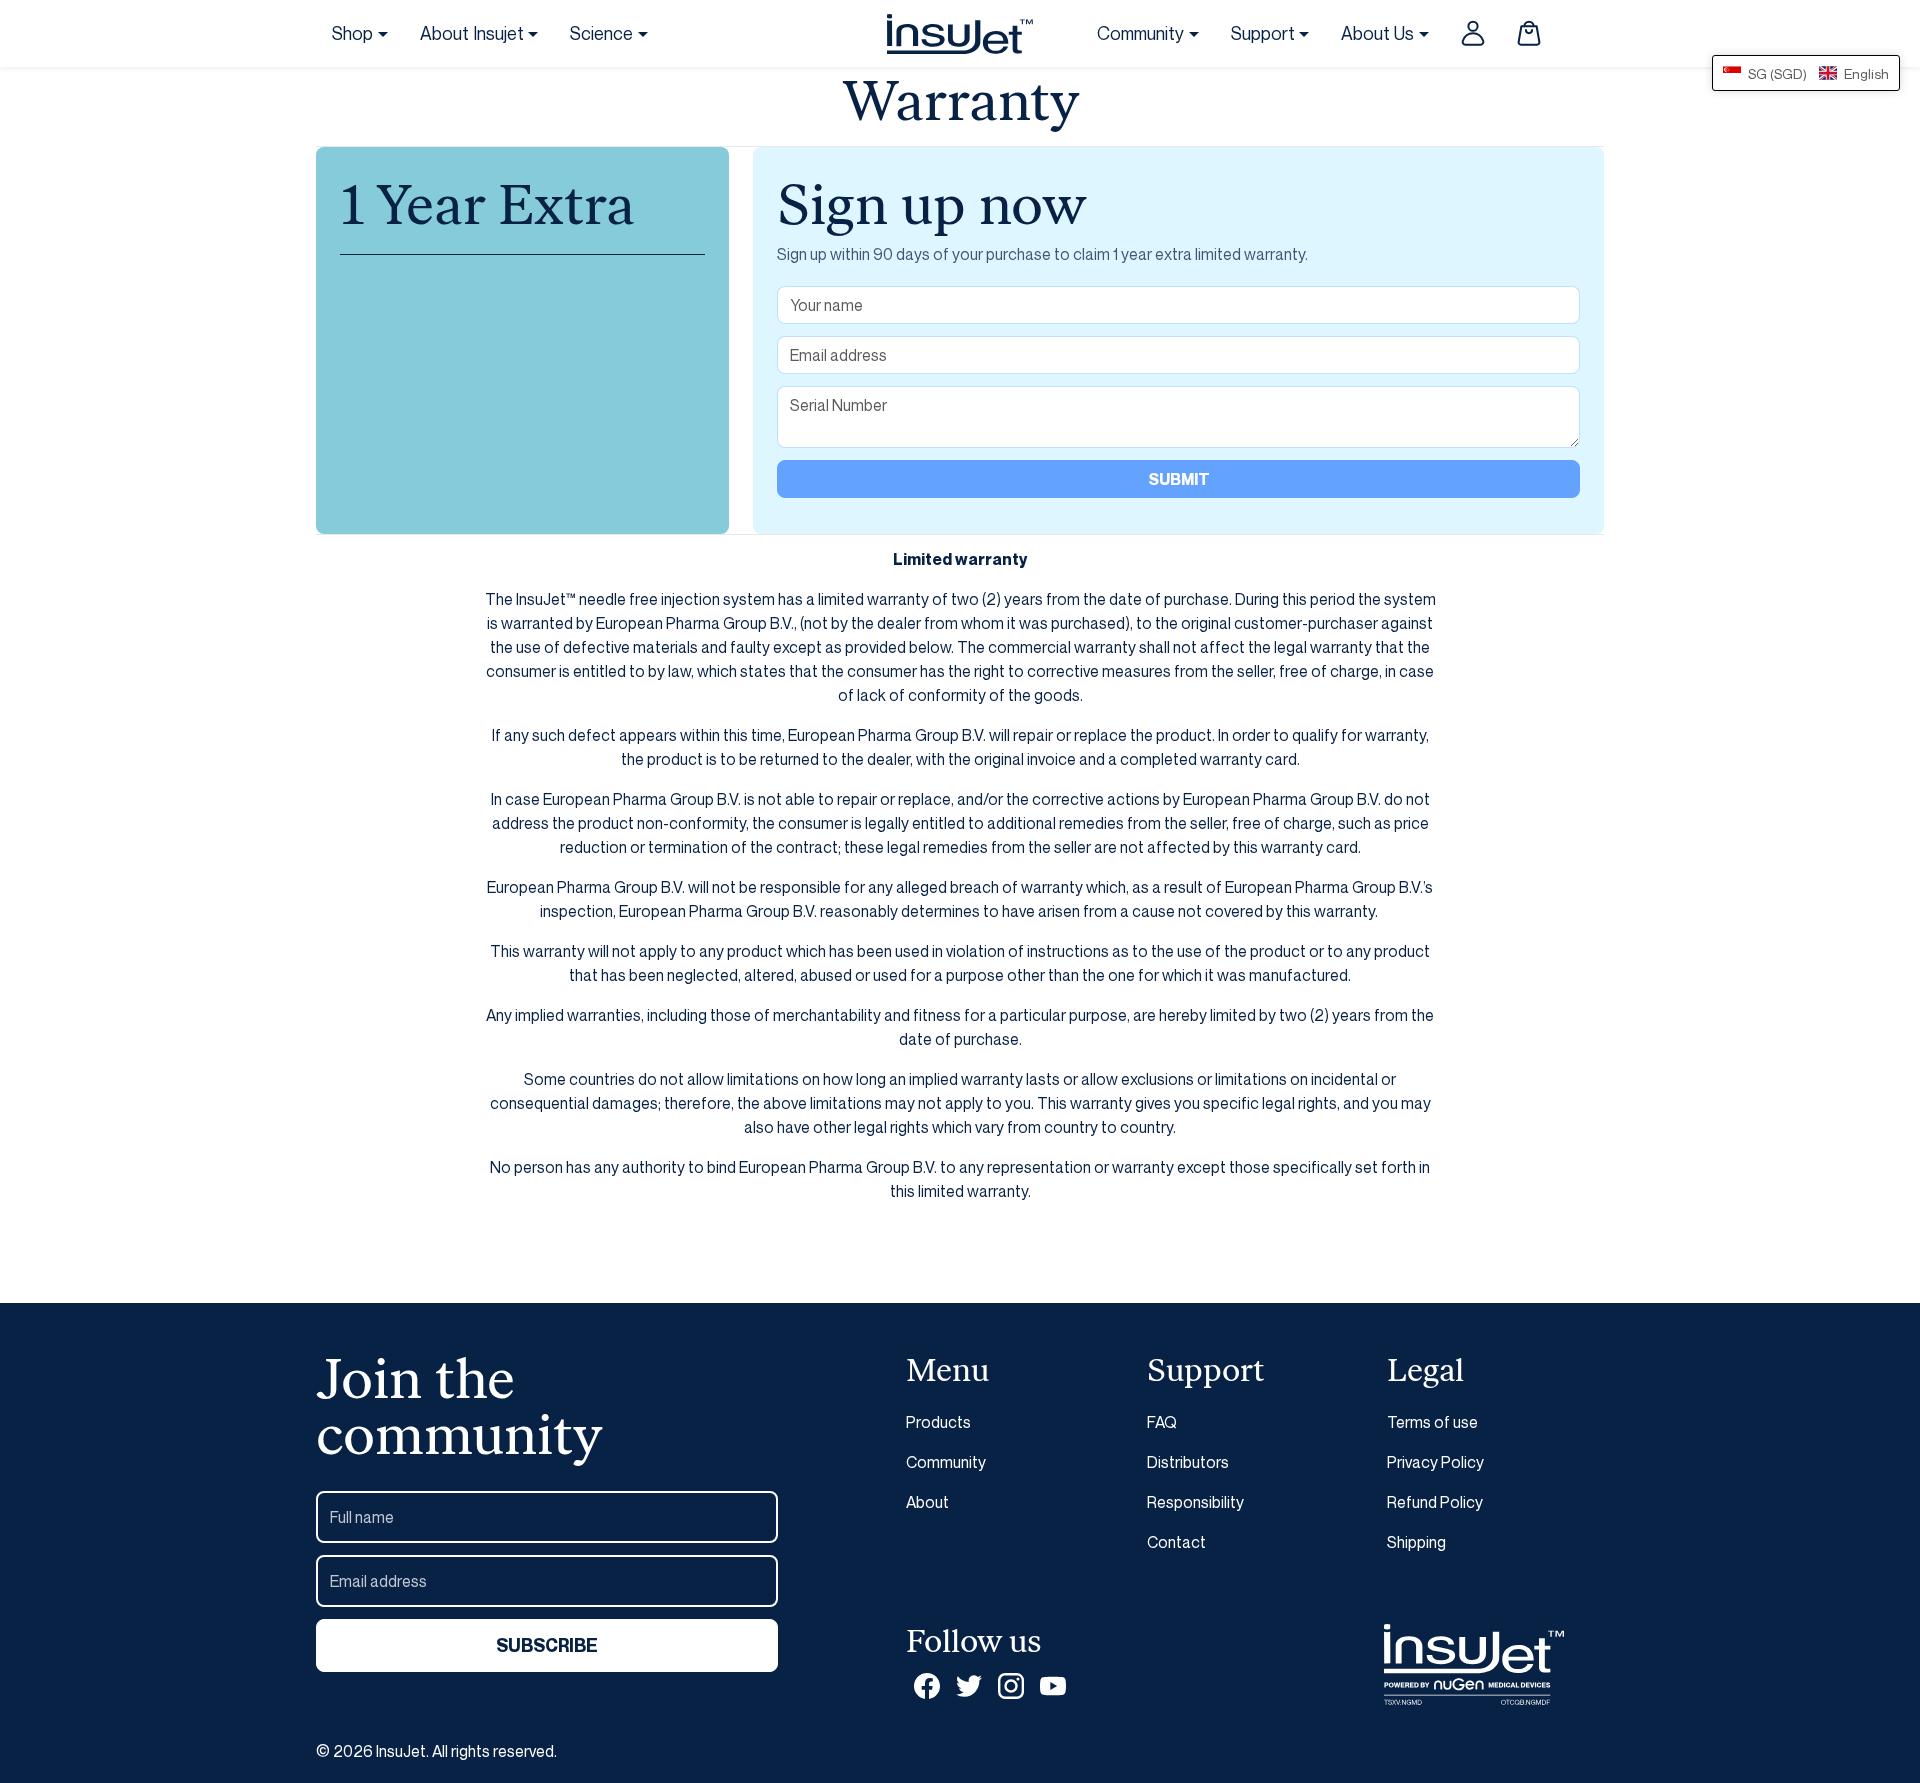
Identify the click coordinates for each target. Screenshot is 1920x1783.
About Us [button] (1377, 33)
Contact (1176, 1542)
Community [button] (1140, 33)
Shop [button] (352, 33)
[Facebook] (927, 1685)
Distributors (1188, 1462)
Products (938, 1422)
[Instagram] (1011, 1685)
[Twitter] (969, 1685)
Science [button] (601, 33)
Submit (1179, 479)
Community (946, 1462)
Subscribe (547, 1645)
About (927, 1502)
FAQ (1162, 1422)
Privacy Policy (1435, 1462)
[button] (1529, 33)
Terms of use (1432, 1422)
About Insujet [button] (472, 33)
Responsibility (1195, 1502)
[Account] (1473, 33)
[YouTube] (1053, 1685)
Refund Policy (1435, 1502)
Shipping (1416, 1542)
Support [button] (1263, 33)
